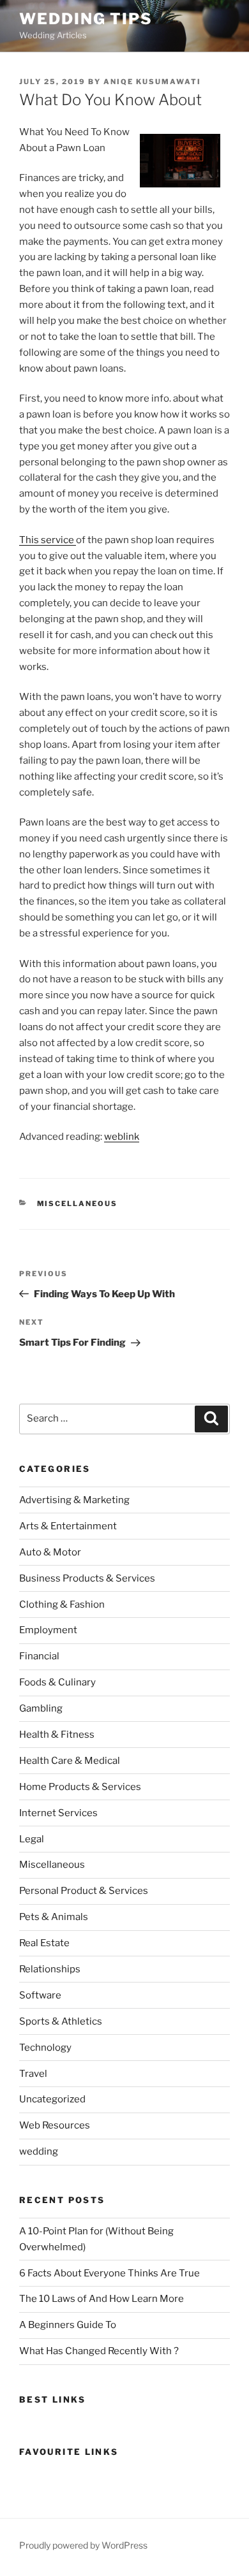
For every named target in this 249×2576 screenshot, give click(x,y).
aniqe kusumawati (152, 82)
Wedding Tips (86, 19)
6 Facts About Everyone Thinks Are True (109, 2273)
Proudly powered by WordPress (83, 2545)
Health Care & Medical (70, 1761)
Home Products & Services (80, 1787)
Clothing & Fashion (62, 1605)
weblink (122, 1137)
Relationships (50, 1969)
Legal (32, 1839)
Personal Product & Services (84, 1891)
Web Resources (55, 2125)
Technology (45, 2048)
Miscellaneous (78, 1204)
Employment (48, 1630)
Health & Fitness (57, 1735)
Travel (33, 2074)
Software (40, 1995)
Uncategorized (52, 2099)
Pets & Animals (54, 1917)
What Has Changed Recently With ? (99, 2351)
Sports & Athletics (61, 2021)
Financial (39, 1656)
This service (48, 540)
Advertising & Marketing (74, 1500)
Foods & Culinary (57, 1682)
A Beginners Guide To (68, 2325)
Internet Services (58, 1813)
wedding (39, 2151)
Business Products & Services (87, 1578)
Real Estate (44, 1943)
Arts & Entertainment (68, 1526)
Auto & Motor (50, 1552)
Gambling (41, 1708)
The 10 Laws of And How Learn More (102, 2299)
